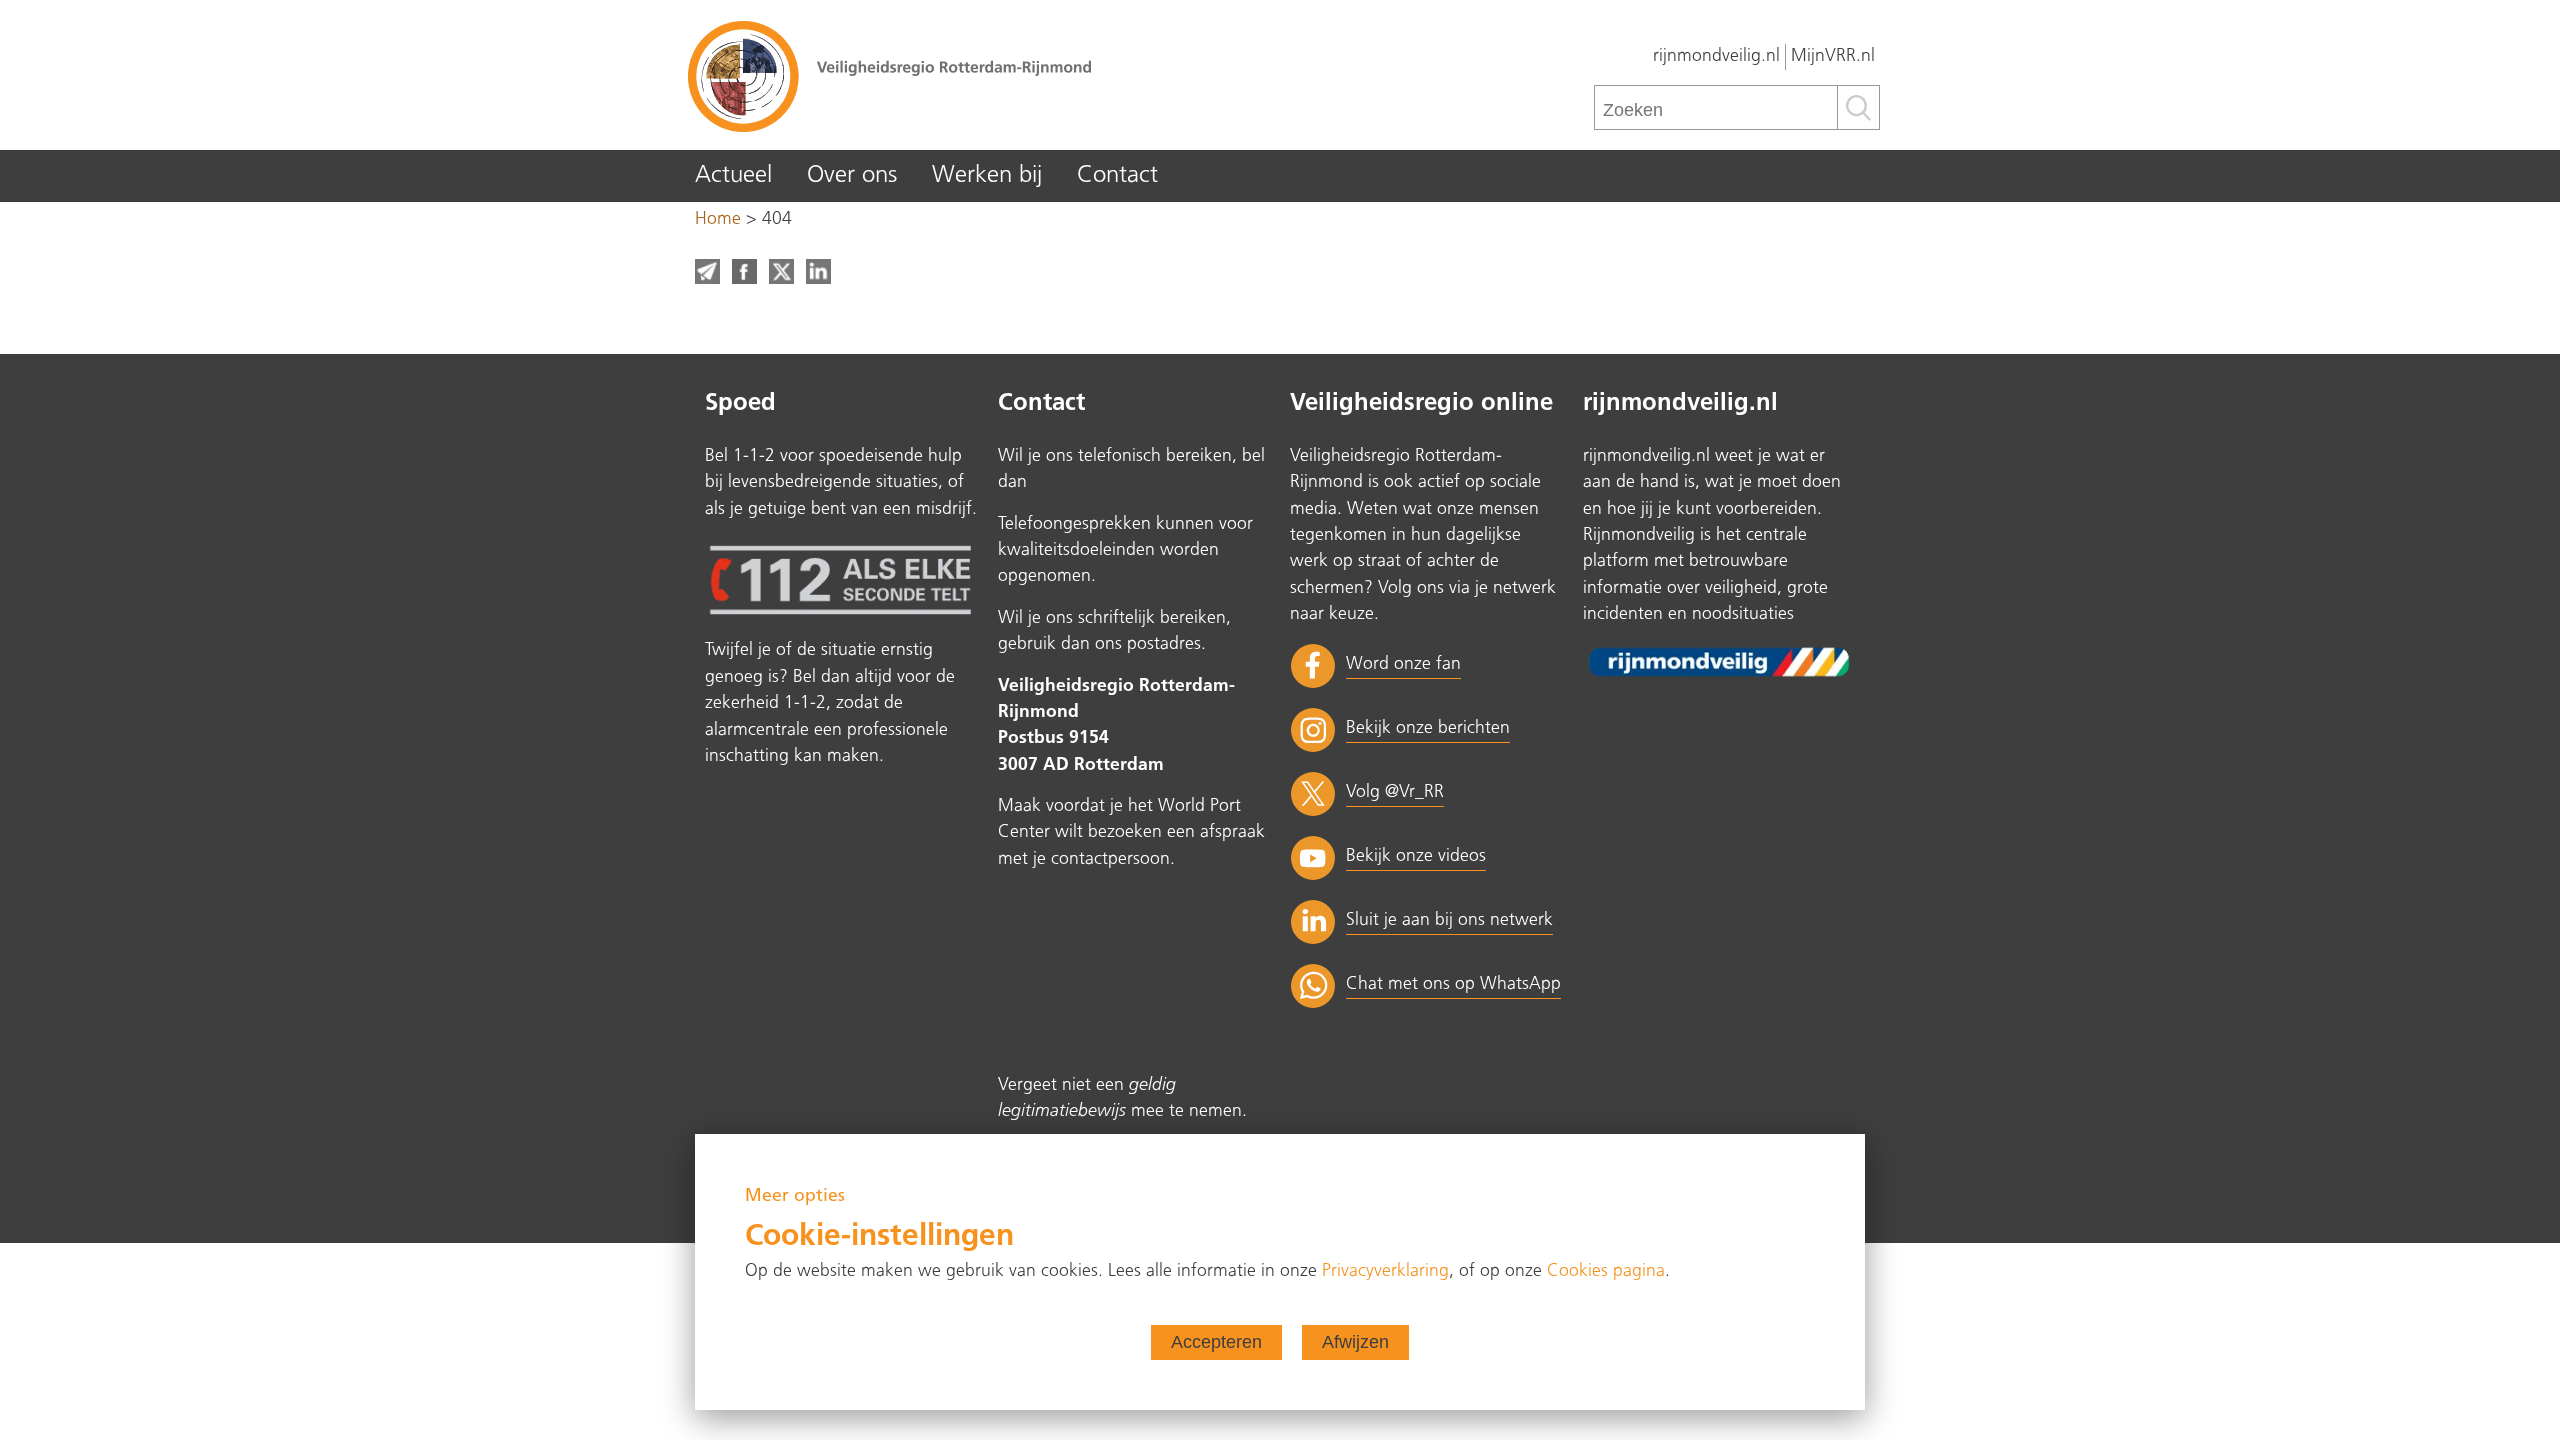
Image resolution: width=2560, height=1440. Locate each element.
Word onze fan (1403, 664)
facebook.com (744, 271)
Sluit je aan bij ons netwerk (1449, 920)
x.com (781, 271)
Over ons (852, 176)
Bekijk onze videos (1416, 856)
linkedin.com (818, 271)
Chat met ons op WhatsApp (1453, 984)
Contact (1117, 176)
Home (718, 219)
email (707, 271)
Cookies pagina (1606, 1271)
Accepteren (1216, 1342)
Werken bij (987, 176)
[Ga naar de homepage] (980, 75)
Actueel (733, 176)
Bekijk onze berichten (1428, 728)
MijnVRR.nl (1833, 56)
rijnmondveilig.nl (1716, 56)
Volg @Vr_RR (1395, 792)
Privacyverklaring (1385, 1271)
